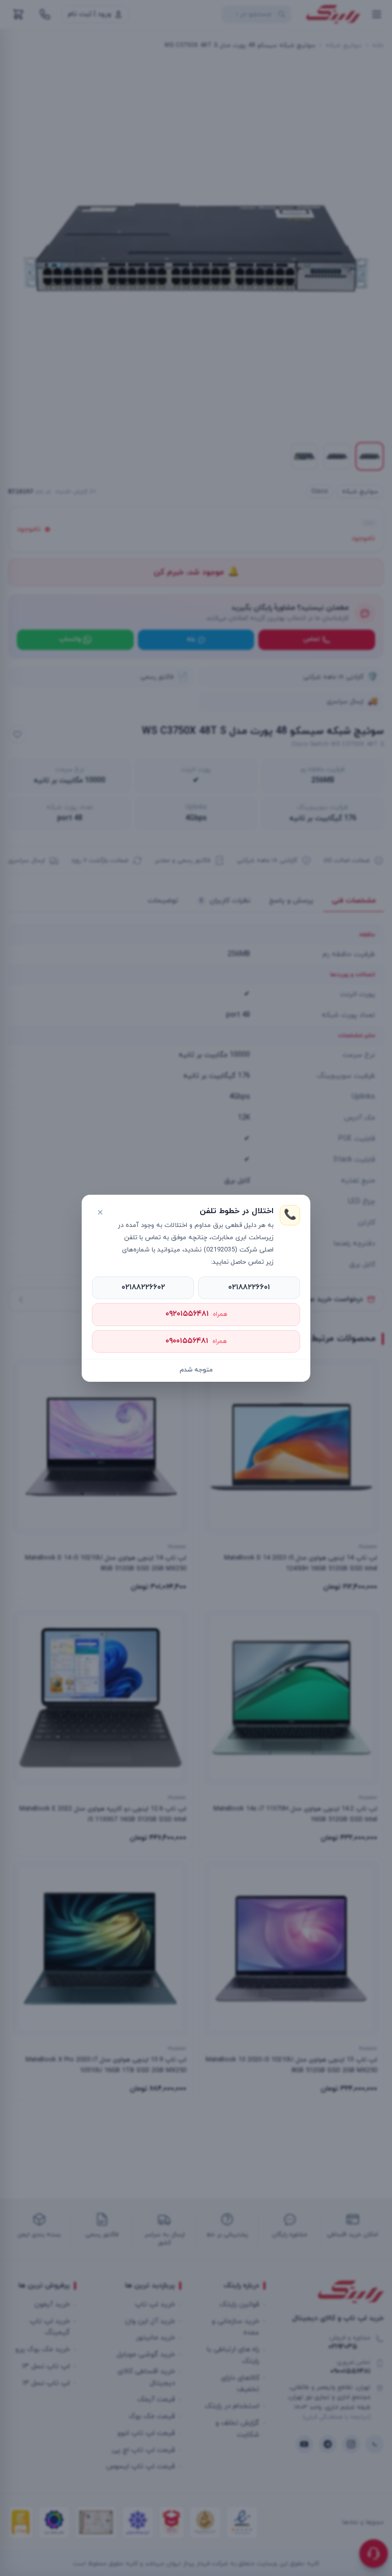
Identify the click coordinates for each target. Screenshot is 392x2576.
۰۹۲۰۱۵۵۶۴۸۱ (196, 1314)
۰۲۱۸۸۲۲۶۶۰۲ (143, 1287)
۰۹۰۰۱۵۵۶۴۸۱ (196, 1341)
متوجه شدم (196, 1370)
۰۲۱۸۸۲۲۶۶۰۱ (249, 1287)
